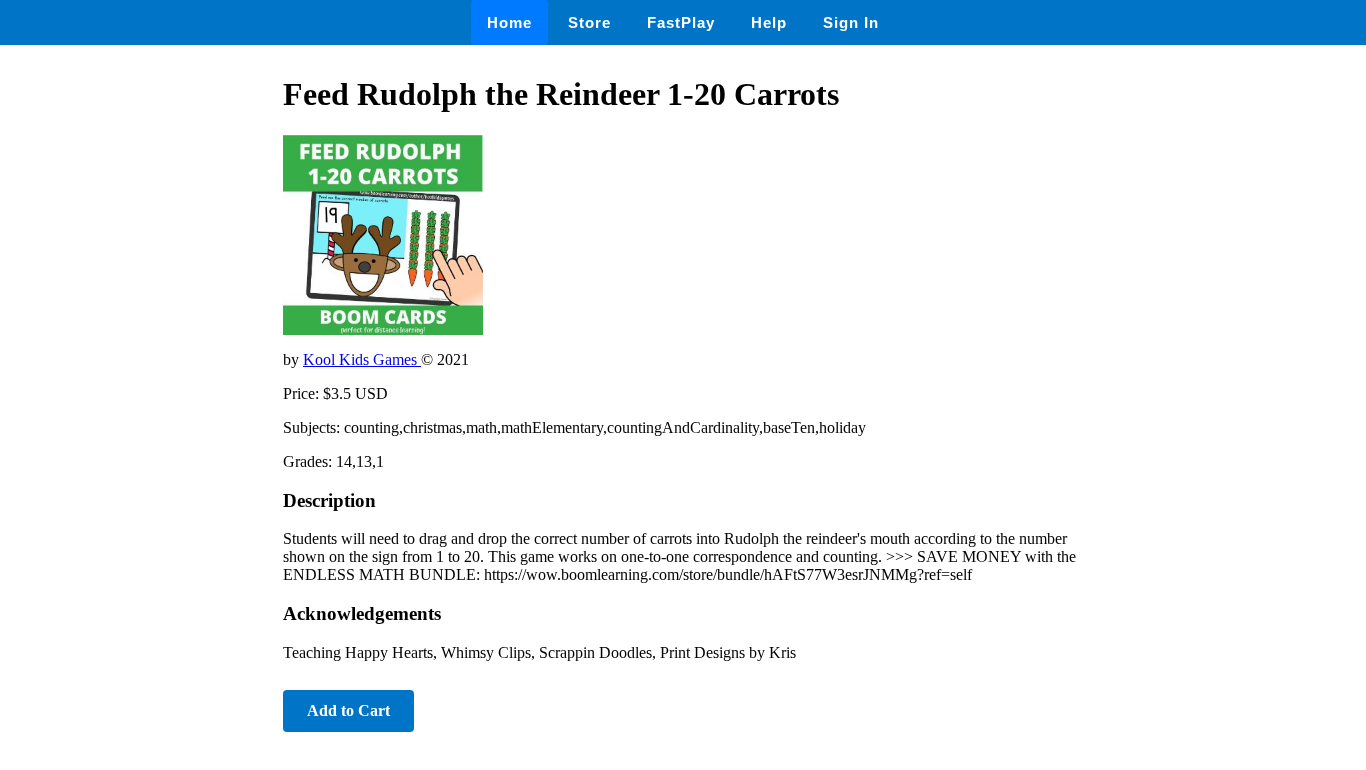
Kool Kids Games (362, 359)
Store (589, 22)
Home (509, 22)
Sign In (851, 22)
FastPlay (681, 22)
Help (769, 22)
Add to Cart (348, 710)
